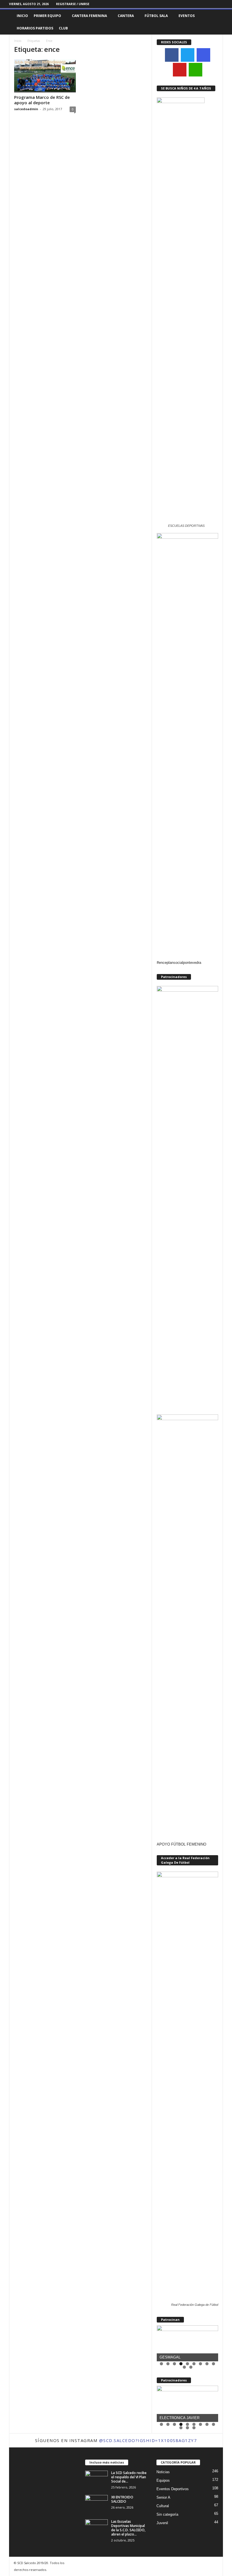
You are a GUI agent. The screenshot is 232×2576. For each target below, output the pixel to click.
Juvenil (162, 2523)
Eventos (187, 16)
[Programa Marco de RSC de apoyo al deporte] (45, 76)
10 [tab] (185, 2368)
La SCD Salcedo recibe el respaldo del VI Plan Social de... (129, 2477)
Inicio (22, 16)
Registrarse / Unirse (73, 4)
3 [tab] (174, 2364)
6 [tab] (194, 2364)
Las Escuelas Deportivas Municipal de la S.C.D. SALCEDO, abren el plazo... (128, 2528)
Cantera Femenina (89, 16)
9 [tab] (213, 2364)
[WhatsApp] (196, 70)
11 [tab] (191, 2368)
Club (63, 28)
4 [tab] (181, 2364)
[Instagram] (210, 4)
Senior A (163, 2497)
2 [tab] (168, 2364)
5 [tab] (187, 2364)
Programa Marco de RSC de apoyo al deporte (42, 100)
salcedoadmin (26, 109)
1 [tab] (161, 2364)
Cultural (163, 2506)
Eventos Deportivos (173, 2489)
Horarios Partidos (35, 28)
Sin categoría (167, 2514)
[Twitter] (219, 4)
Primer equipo (47, 16)
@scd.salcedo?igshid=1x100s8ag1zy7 (148, 2440)
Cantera (126, 16)
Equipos (163, 2480)
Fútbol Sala (156, 16)
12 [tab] (194, 2429)
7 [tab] (200, 2364)
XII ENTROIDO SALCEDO (122, 2499)
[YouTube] (180, 70)
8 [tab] (207, 2364)
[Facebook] (201, 4)
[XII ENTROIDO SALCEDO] (96, 2503)
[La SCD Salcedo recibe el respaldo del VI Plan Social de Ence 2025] (96, 2479)
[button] (214, 22)
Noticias (163, 2472)
